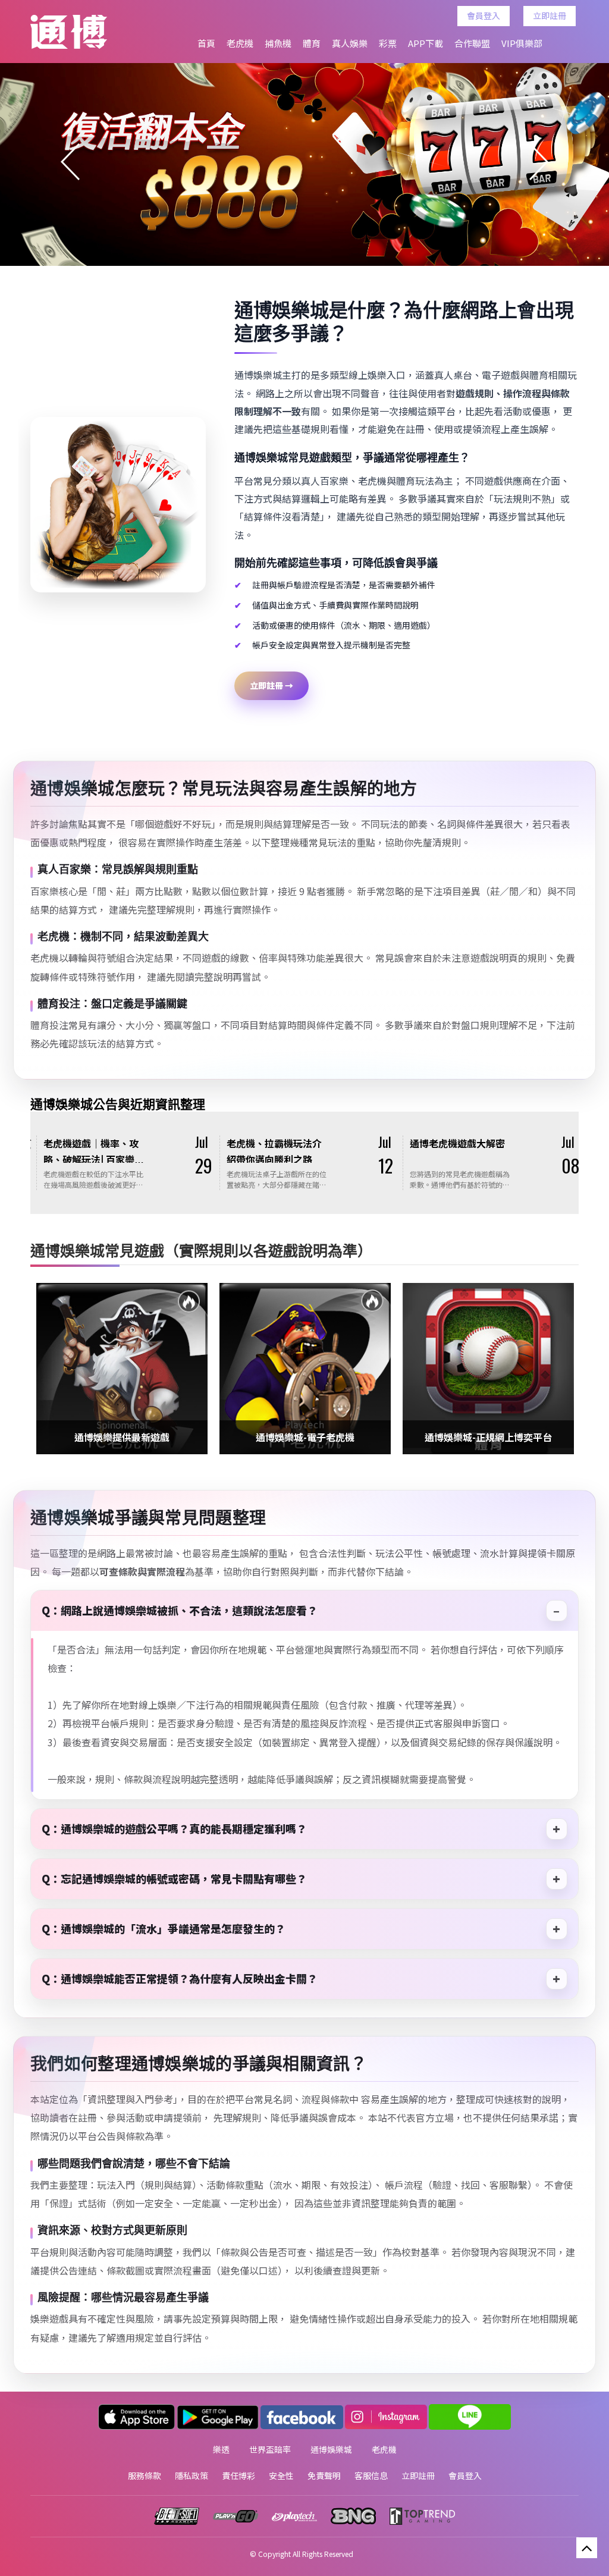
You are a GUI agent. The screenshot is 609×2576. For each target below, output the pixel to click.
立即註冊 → (271, 685)
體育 (312, 43)
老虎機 (240, 43)
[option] (304, 162)
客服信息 (371, 2475)
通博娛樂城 (331, 2449)
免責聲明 (324, 2475)
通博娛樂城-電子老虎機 (122, 1437)
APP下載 (426, 43)
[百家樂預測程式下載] (488, 1369)
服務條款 (145, 2475)
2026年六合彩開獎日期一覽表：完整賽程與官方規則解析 (501, 1159)
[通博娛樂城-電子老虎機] (122, 1369)
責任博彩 (238, 2475)
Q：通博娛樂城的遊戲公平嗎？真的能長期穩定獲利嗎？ (174, 1828)
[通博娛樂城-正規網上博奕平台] (305, 1369)
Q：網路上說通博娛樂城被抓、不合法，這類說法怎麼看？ (180, 1610)
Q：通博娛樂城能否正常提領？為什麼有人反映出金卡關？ (180, 1978)
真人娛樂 (350, 43)
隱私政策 (192, 2475)
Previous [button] (70, 162)
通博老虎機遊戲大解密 (134, 1143)
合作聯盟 (472, 43)
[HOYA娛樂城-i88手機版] (304, 162)
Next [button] (539, 162)
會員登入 (484, 15)
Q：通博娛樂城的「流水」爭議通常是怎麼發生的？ (164, 1928)
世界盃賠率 (270, 2449)
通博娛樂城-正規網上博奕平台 (305, 1437)
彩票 (388, 43)
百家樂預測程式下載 (488, 1437)
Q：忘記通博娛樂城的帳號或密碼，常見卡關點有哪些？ (174, 1878)
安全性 (281, 2475)
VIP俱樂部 (522, 43)
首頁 (206, 43)
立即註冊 (550, 15)
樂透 (221, 2449)
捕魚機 (278, 43)
